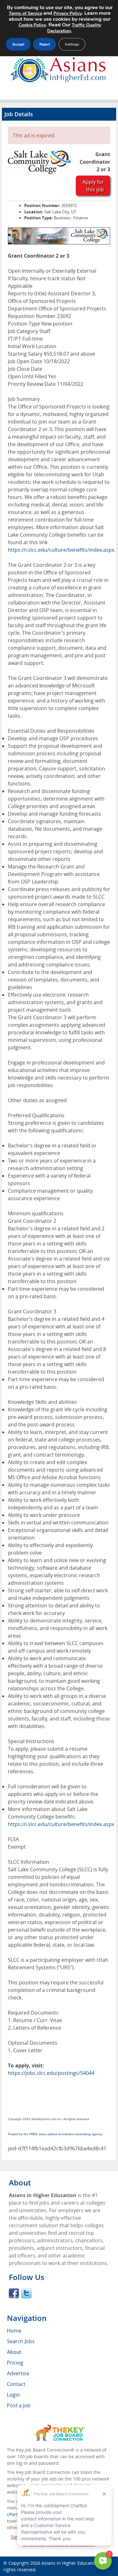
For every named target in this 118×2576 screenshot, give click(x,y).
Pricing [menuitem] (15, 2363)
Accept (18, 44)
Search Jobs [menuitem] (21, 2341)
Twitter (26, 2293)
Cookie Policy (32, 25)
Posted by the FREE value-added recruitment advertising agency (55, 2134)
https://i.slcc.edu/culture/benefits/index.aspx (61, 550)
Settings (72, 44)
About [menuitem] (14, 2352)
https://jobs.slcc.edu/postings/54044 (51, 2073)
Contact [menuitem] (16, 2384)
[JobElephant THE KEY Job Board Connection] (59, 2428)
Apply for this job (93, 186)
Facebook (14, 2293)
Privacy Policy (68, 13)
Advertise (18, 2373)
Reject (45, 44)
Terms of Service (25, 13)
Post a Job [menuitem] (19, 2405)
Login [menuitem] (13, 2395)
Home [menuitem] (14, 2331)
